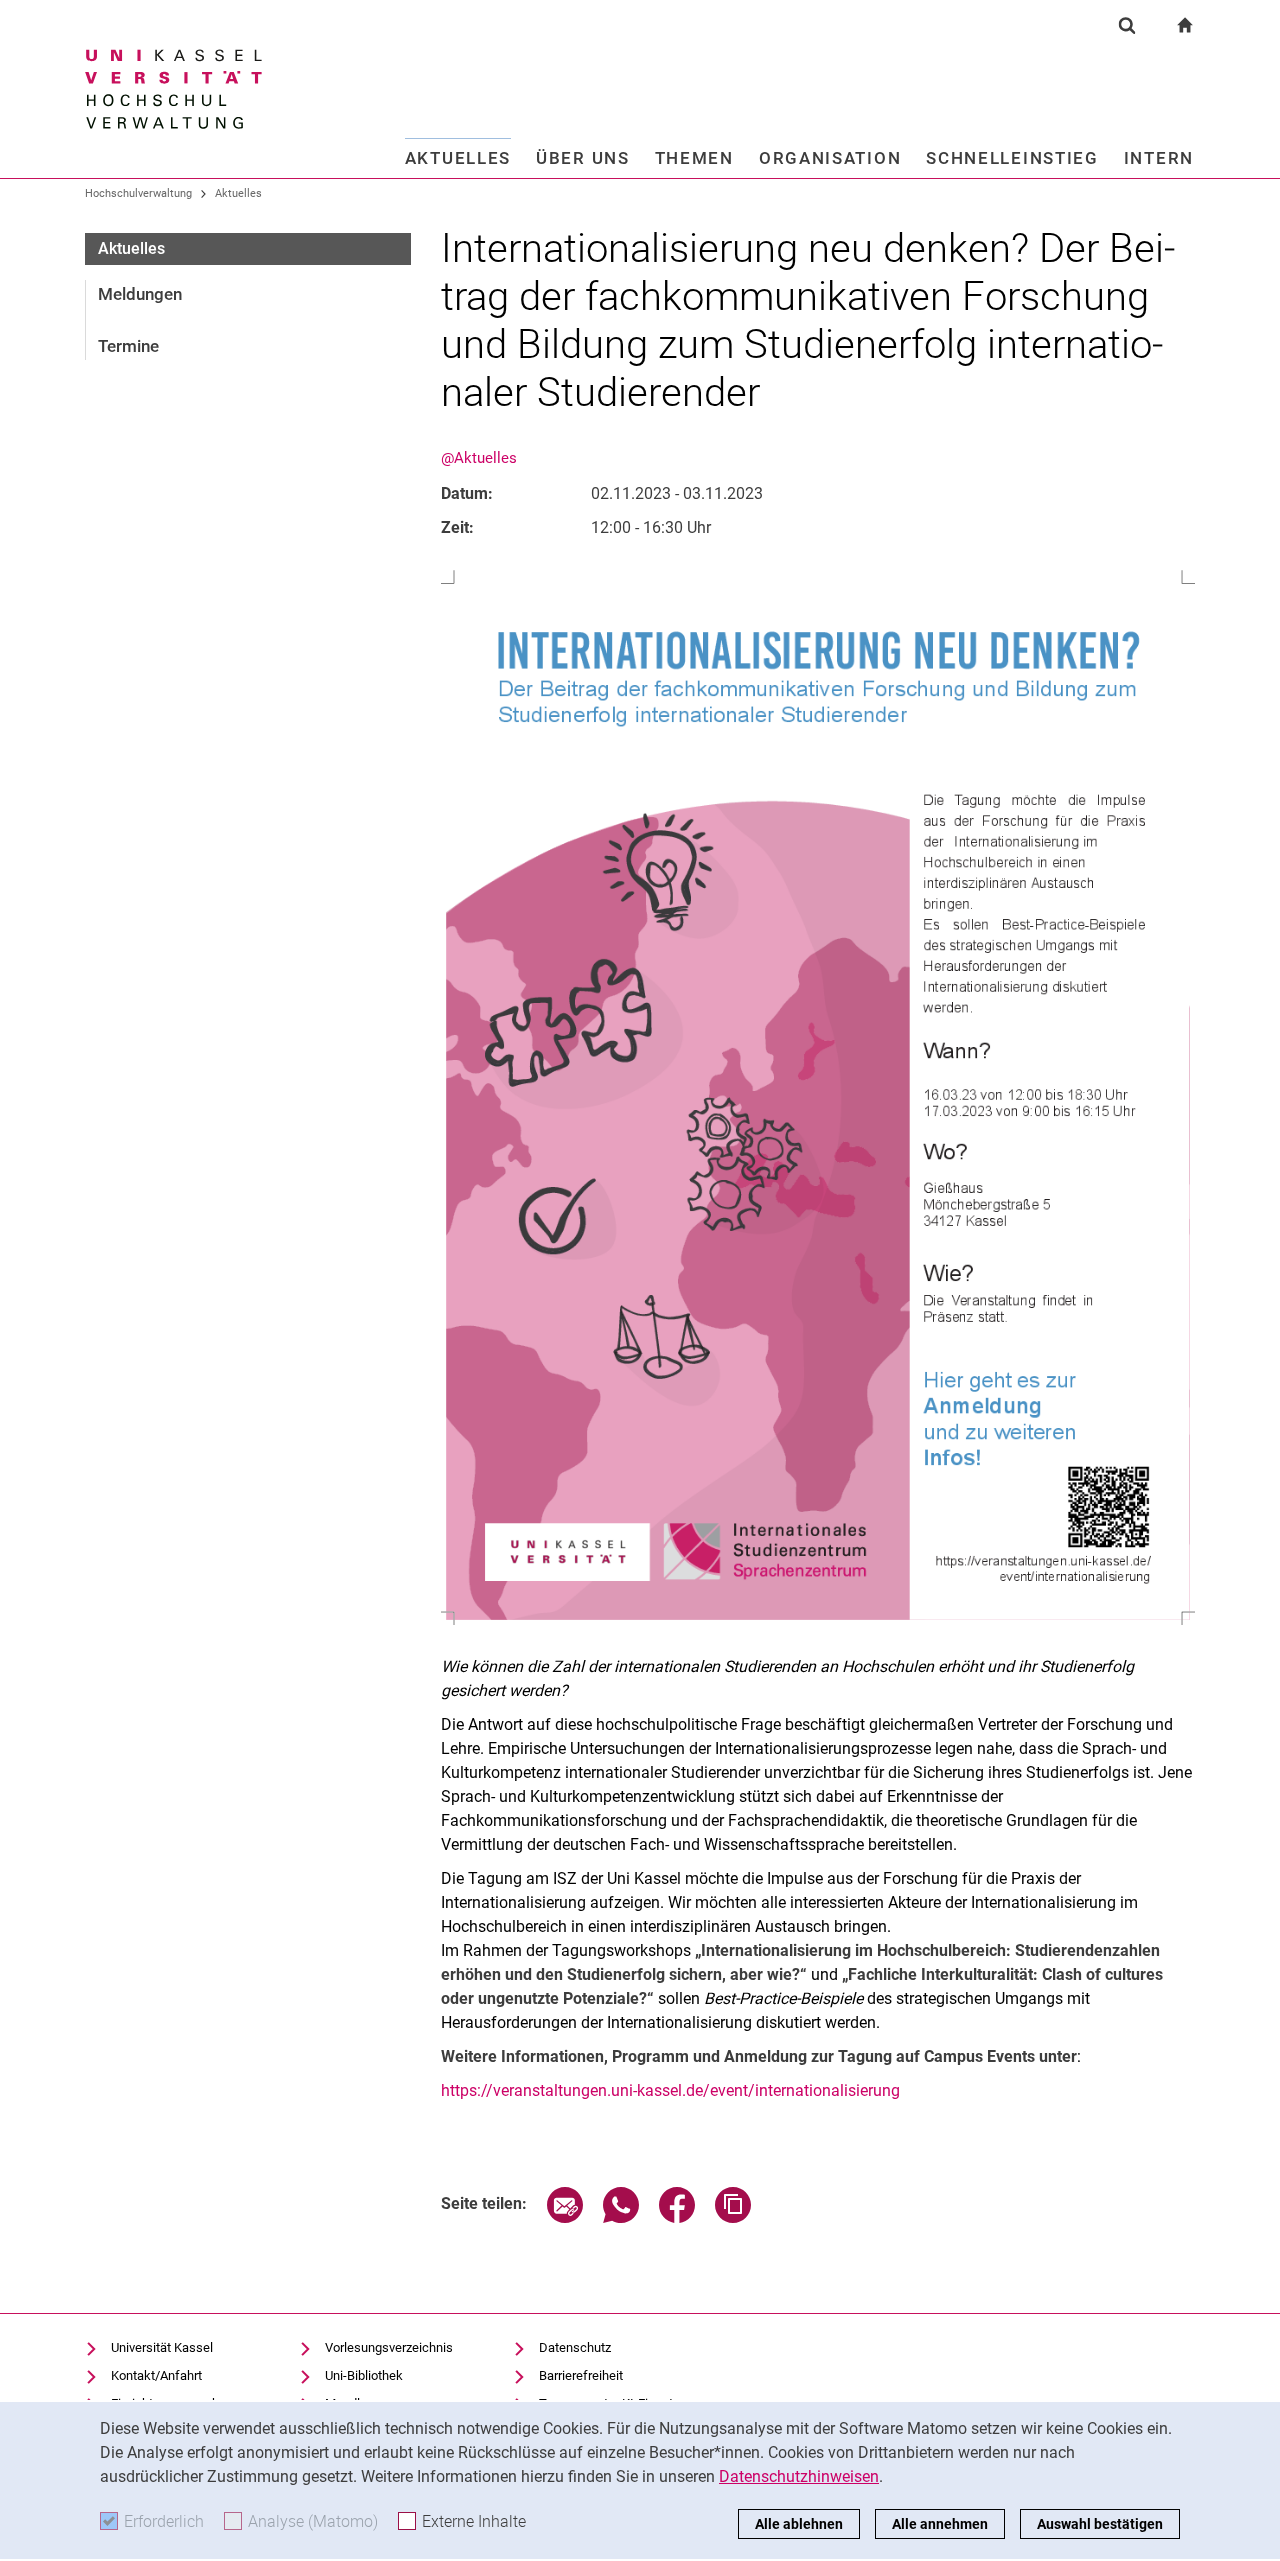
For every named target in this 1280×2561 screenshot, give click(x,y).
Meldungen (140, 294)
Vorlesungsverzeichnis (389, 2347)
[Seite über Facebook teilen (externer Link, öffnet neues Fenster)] (677, 2217)
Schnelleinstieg (1012, 158)
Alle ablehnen (799, 2524)
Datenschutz (575, 2347)
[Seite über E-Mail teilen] (565, 2217)
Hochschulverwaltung (138, 193)
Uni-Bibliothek (364, 2375)
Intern (1159, 158)
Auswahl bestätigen (1100, 2524)
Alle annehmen (940, 2524)
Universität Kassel (162, 2347)
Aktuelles (458, 158)
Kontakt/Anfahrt (156, 2375)
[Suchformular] (1127, 25)
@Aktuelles (479, 458)
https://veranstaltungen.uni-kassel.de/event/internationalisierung (670, 2090)
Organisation (830, 158)
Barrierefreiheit (581, 2375)
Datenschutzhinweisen (799, 2476)
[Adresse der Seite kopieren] (733, 2217)
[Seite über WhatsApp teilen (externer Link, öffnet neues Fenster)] (621, 2217)
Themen (694, 158)
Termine (128, 346)
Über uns (583, 158)
